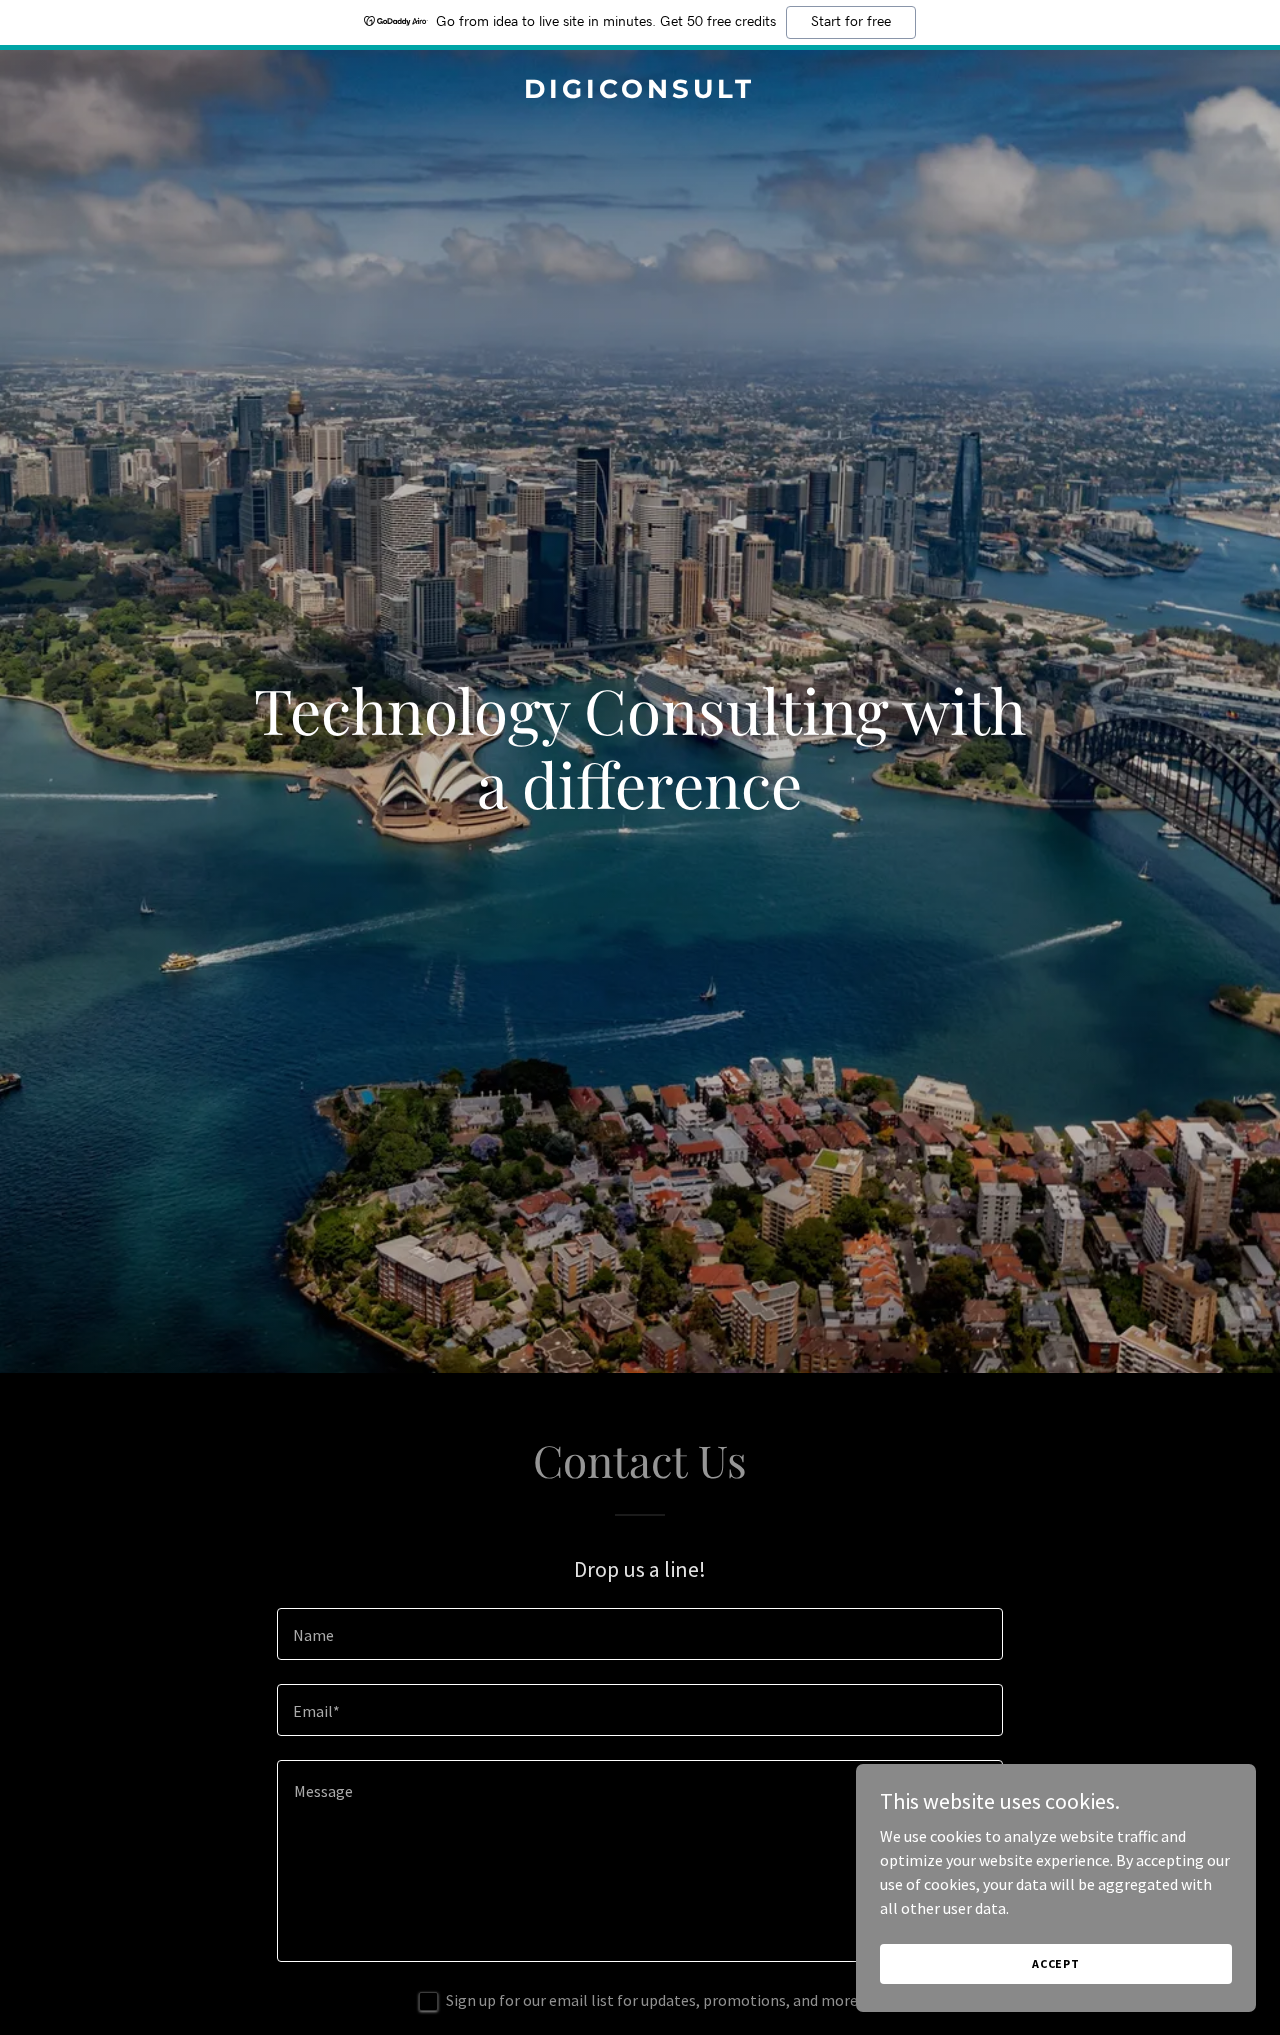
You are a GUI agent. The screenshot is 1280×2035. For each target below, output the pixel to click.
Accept (1056, 1963)
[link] (640, 92)
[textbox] (639, 1634)
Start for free (851, 22)
